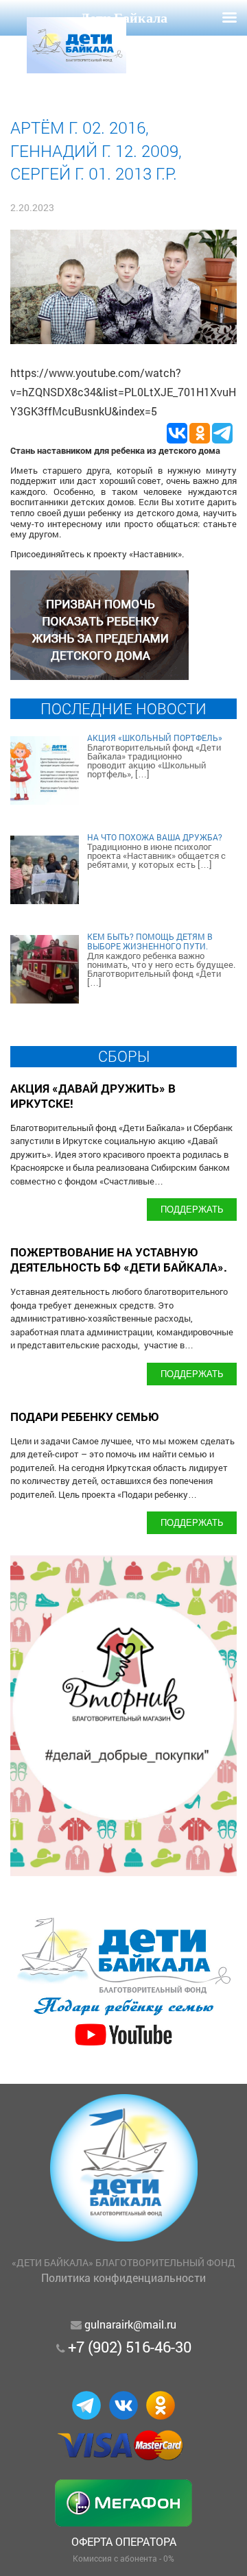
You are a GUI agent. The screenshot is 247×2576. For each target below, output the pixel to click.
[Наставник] (99, 676)
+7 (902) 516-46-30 (130, 2347)
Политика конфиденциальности (123, 2277)
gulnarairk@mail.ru (130, 2324)
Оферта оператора (124, 2541)
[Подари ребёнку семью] (123, 2046)
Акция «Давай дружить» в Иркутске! (93, 1096)
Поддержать (192, 1209)
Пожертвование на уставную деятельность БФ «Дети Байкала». (119, 1260)
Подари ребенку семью (85, 1417)
